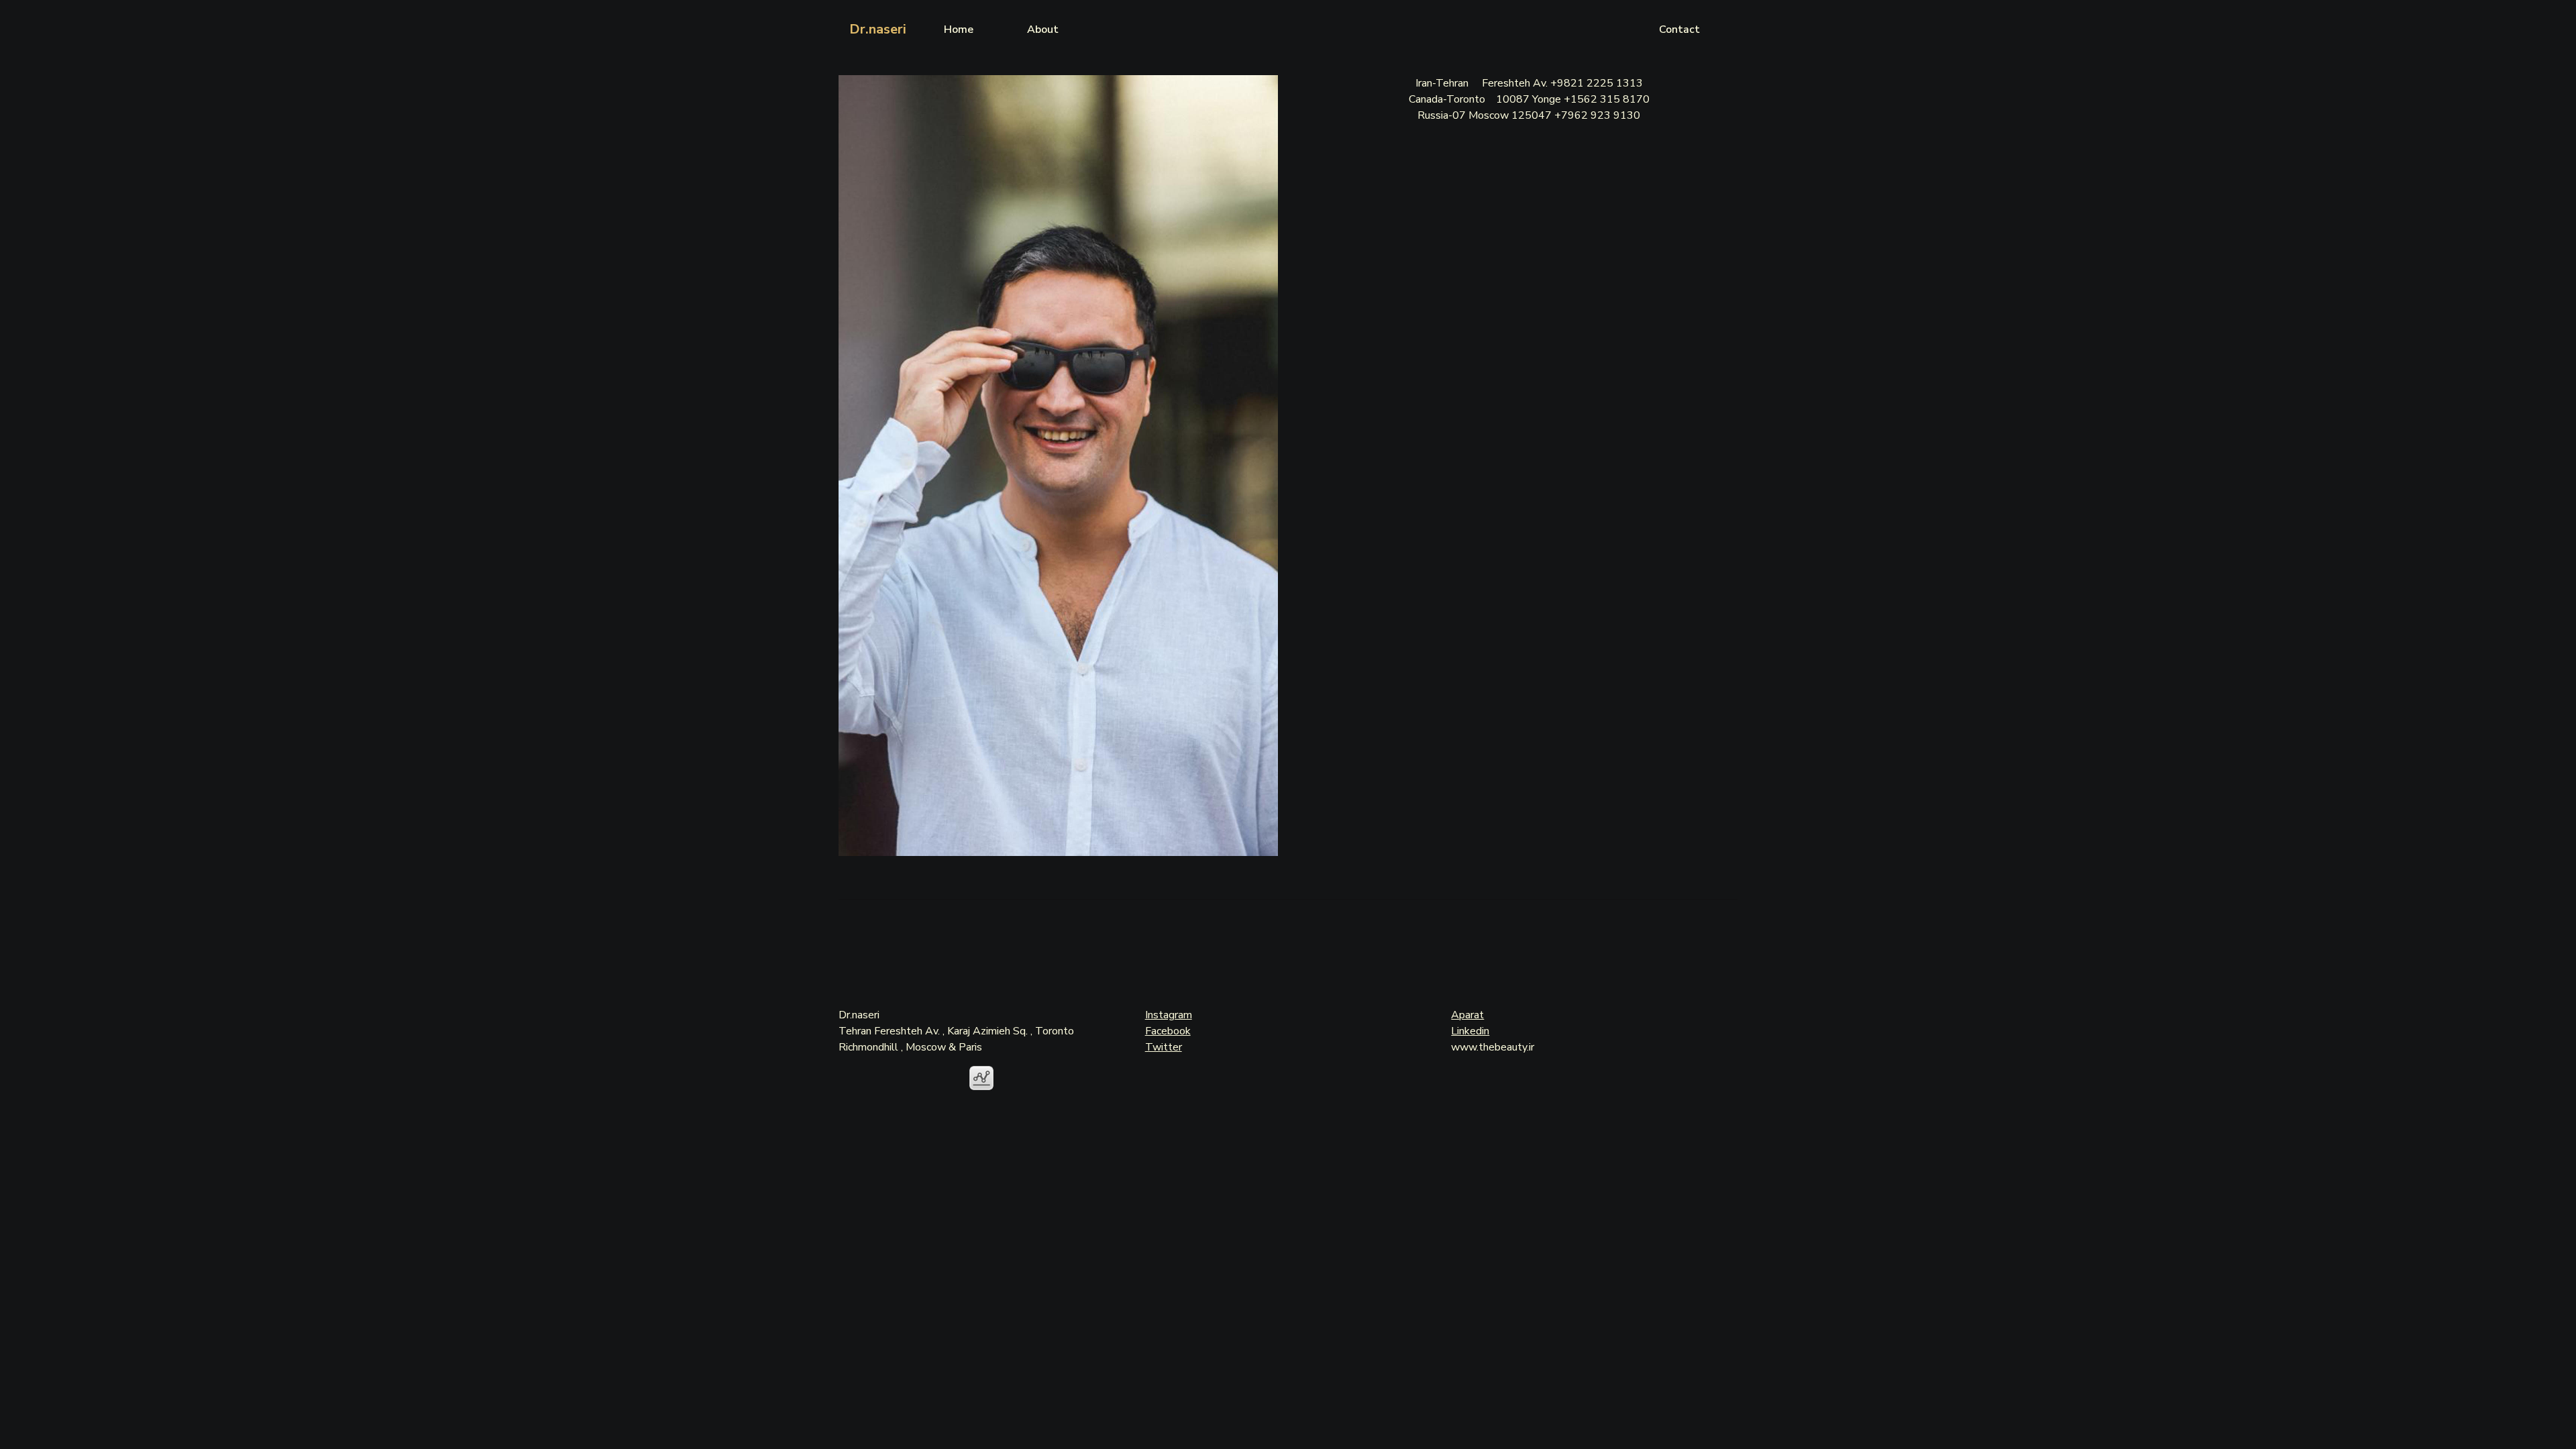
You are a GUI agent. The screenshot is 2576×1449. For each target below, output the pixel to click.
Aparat (1467, 1015)
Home (959, 30)
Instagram (1169, 1015)
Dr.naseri (878, 29)
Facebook (1168, 1031)
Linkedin (1470, 1031)
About (1043, 30)
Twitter (1164, 1047)
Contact (1679, 30)
